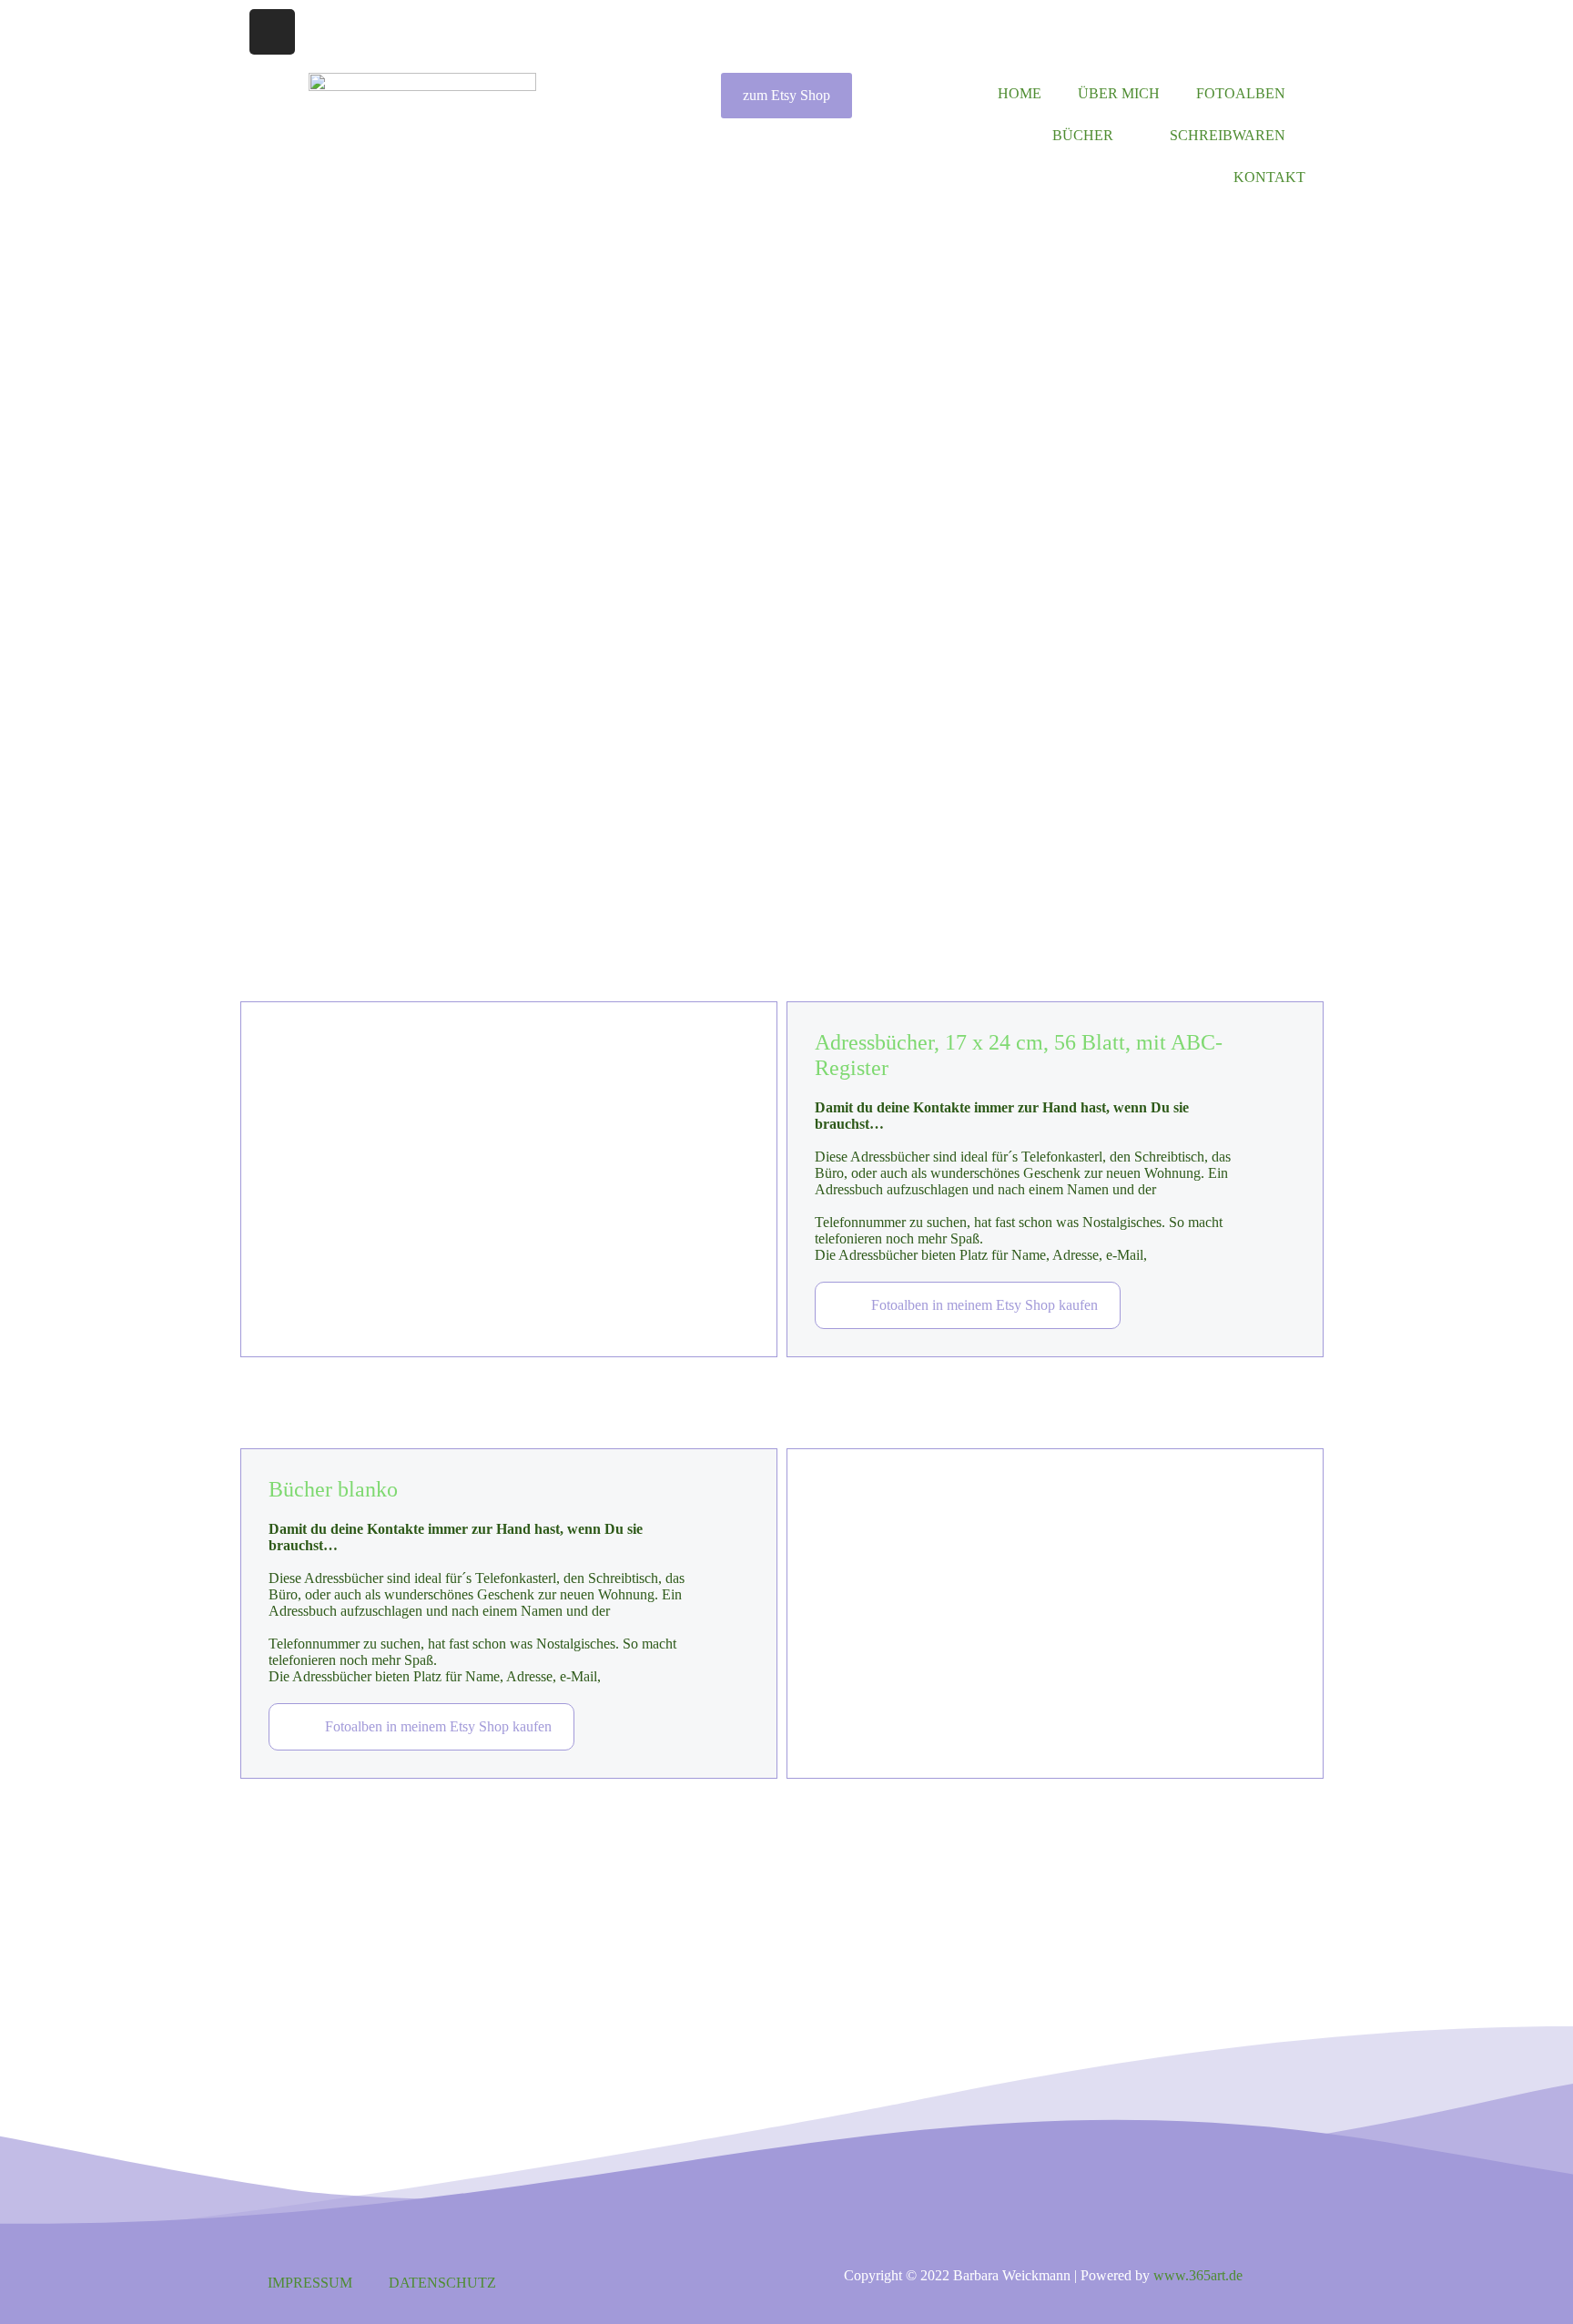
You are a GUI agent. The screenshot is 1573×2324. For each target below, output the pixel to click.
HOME (1020, 93)
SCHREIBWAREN (1228, 135)
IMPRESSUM (310, 2283)
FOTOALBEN (1241, 93)
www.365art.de (1198, 2275)
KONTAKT (1269, 177)
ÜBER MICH (1119, 93)
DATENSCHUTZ (442, 2283)
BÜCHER (1083, 135)
